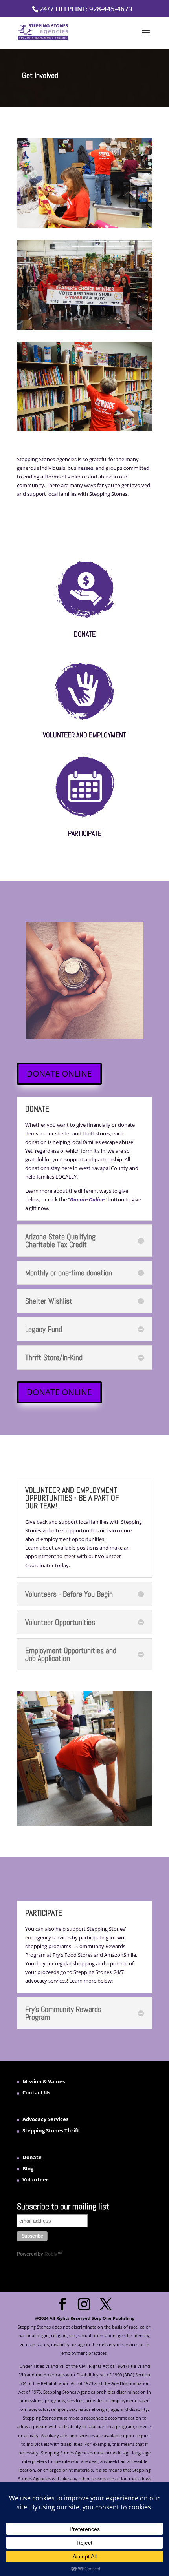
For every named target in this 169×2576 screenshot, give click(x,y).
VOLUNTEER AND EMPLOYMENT (84, 735)
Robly (51, 2254)
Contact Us (36, 2092)
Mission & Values (44, 2081)
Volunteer (35, 2179)
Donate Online (87, 1199)
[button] (146, 38)
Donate (32, 2157)
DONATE (85, 634)
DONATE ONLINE (59, 1073)
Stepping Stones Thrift (51, 2130)
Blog (28, 2168)
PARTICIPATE (85, 833)
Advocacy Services (45, 2119)
